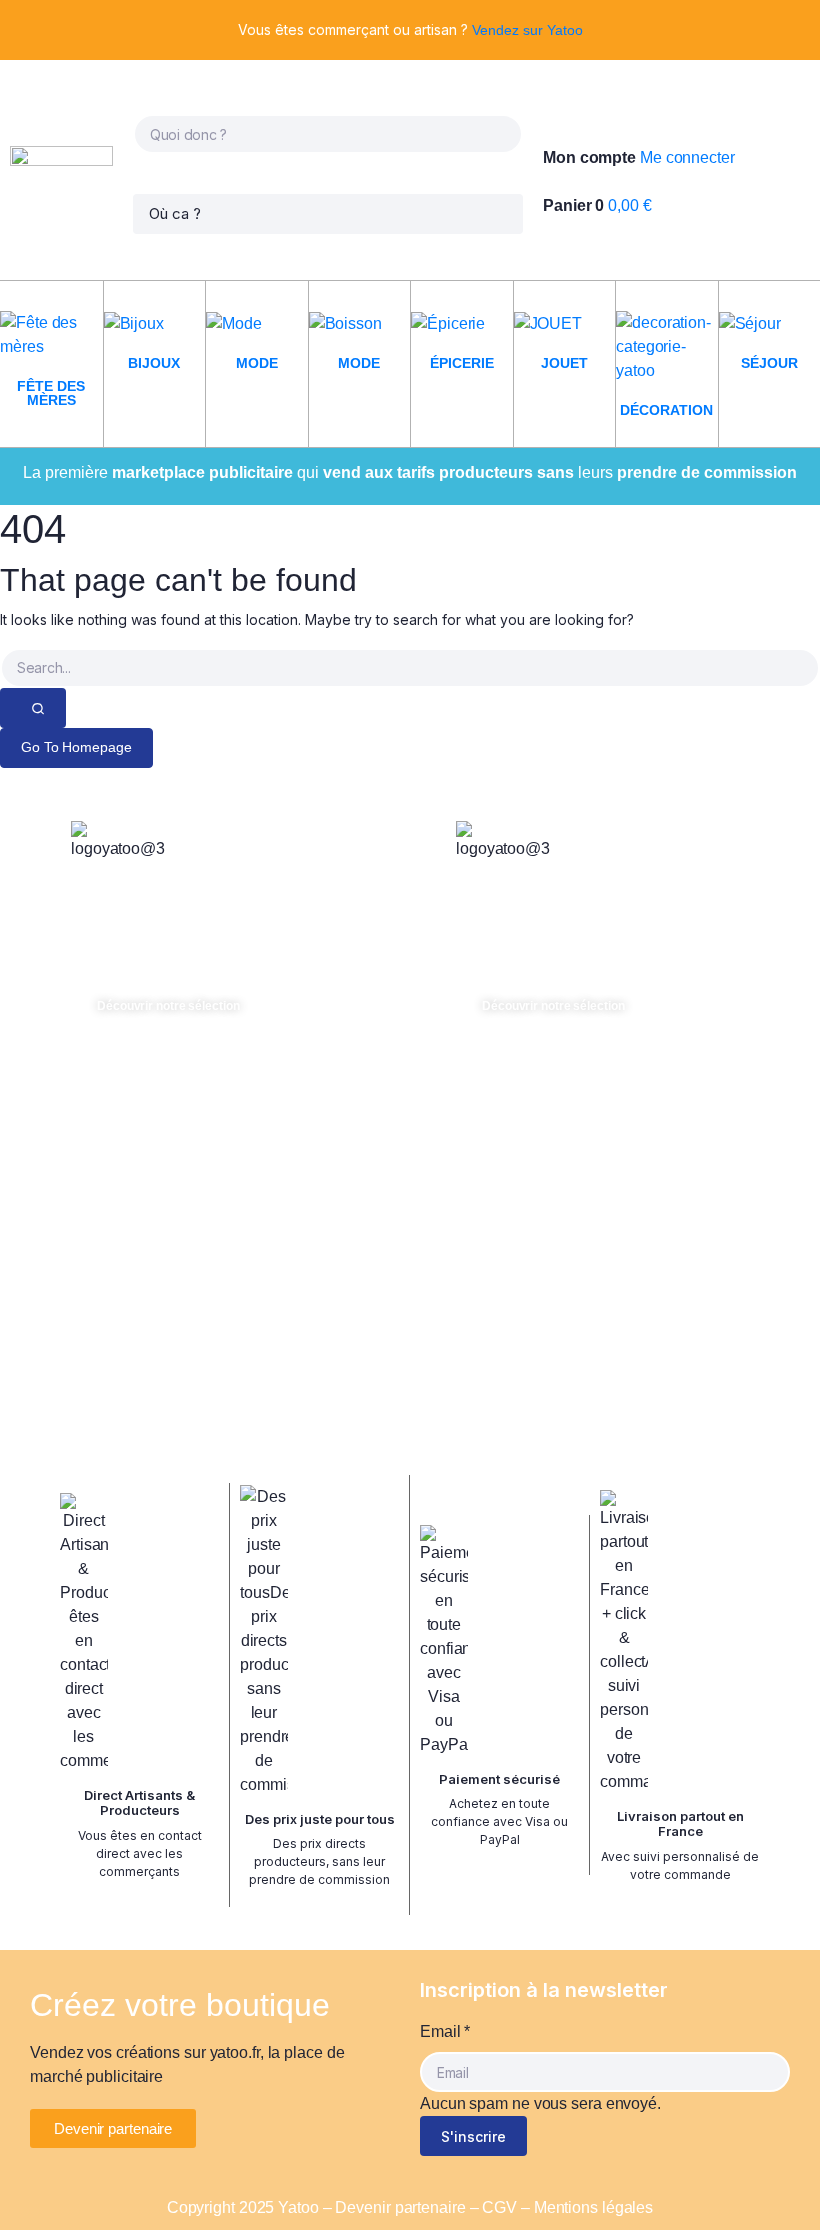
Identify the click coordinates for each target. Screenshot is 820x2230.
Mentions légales (593, 2207)
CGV (499, 2207)
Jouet (564, 363)
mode (257, 363)
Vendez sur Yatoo (527, 30)
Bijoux (154, 363)
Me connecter (687, 157)
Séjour (769, 363)
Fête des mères (51, 393)
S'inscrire (473, 2136)
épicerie (462, 363)
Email (445, 2031)
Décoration (666, 410)
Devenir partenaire (400, 2207)
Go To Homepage (76, 747)
